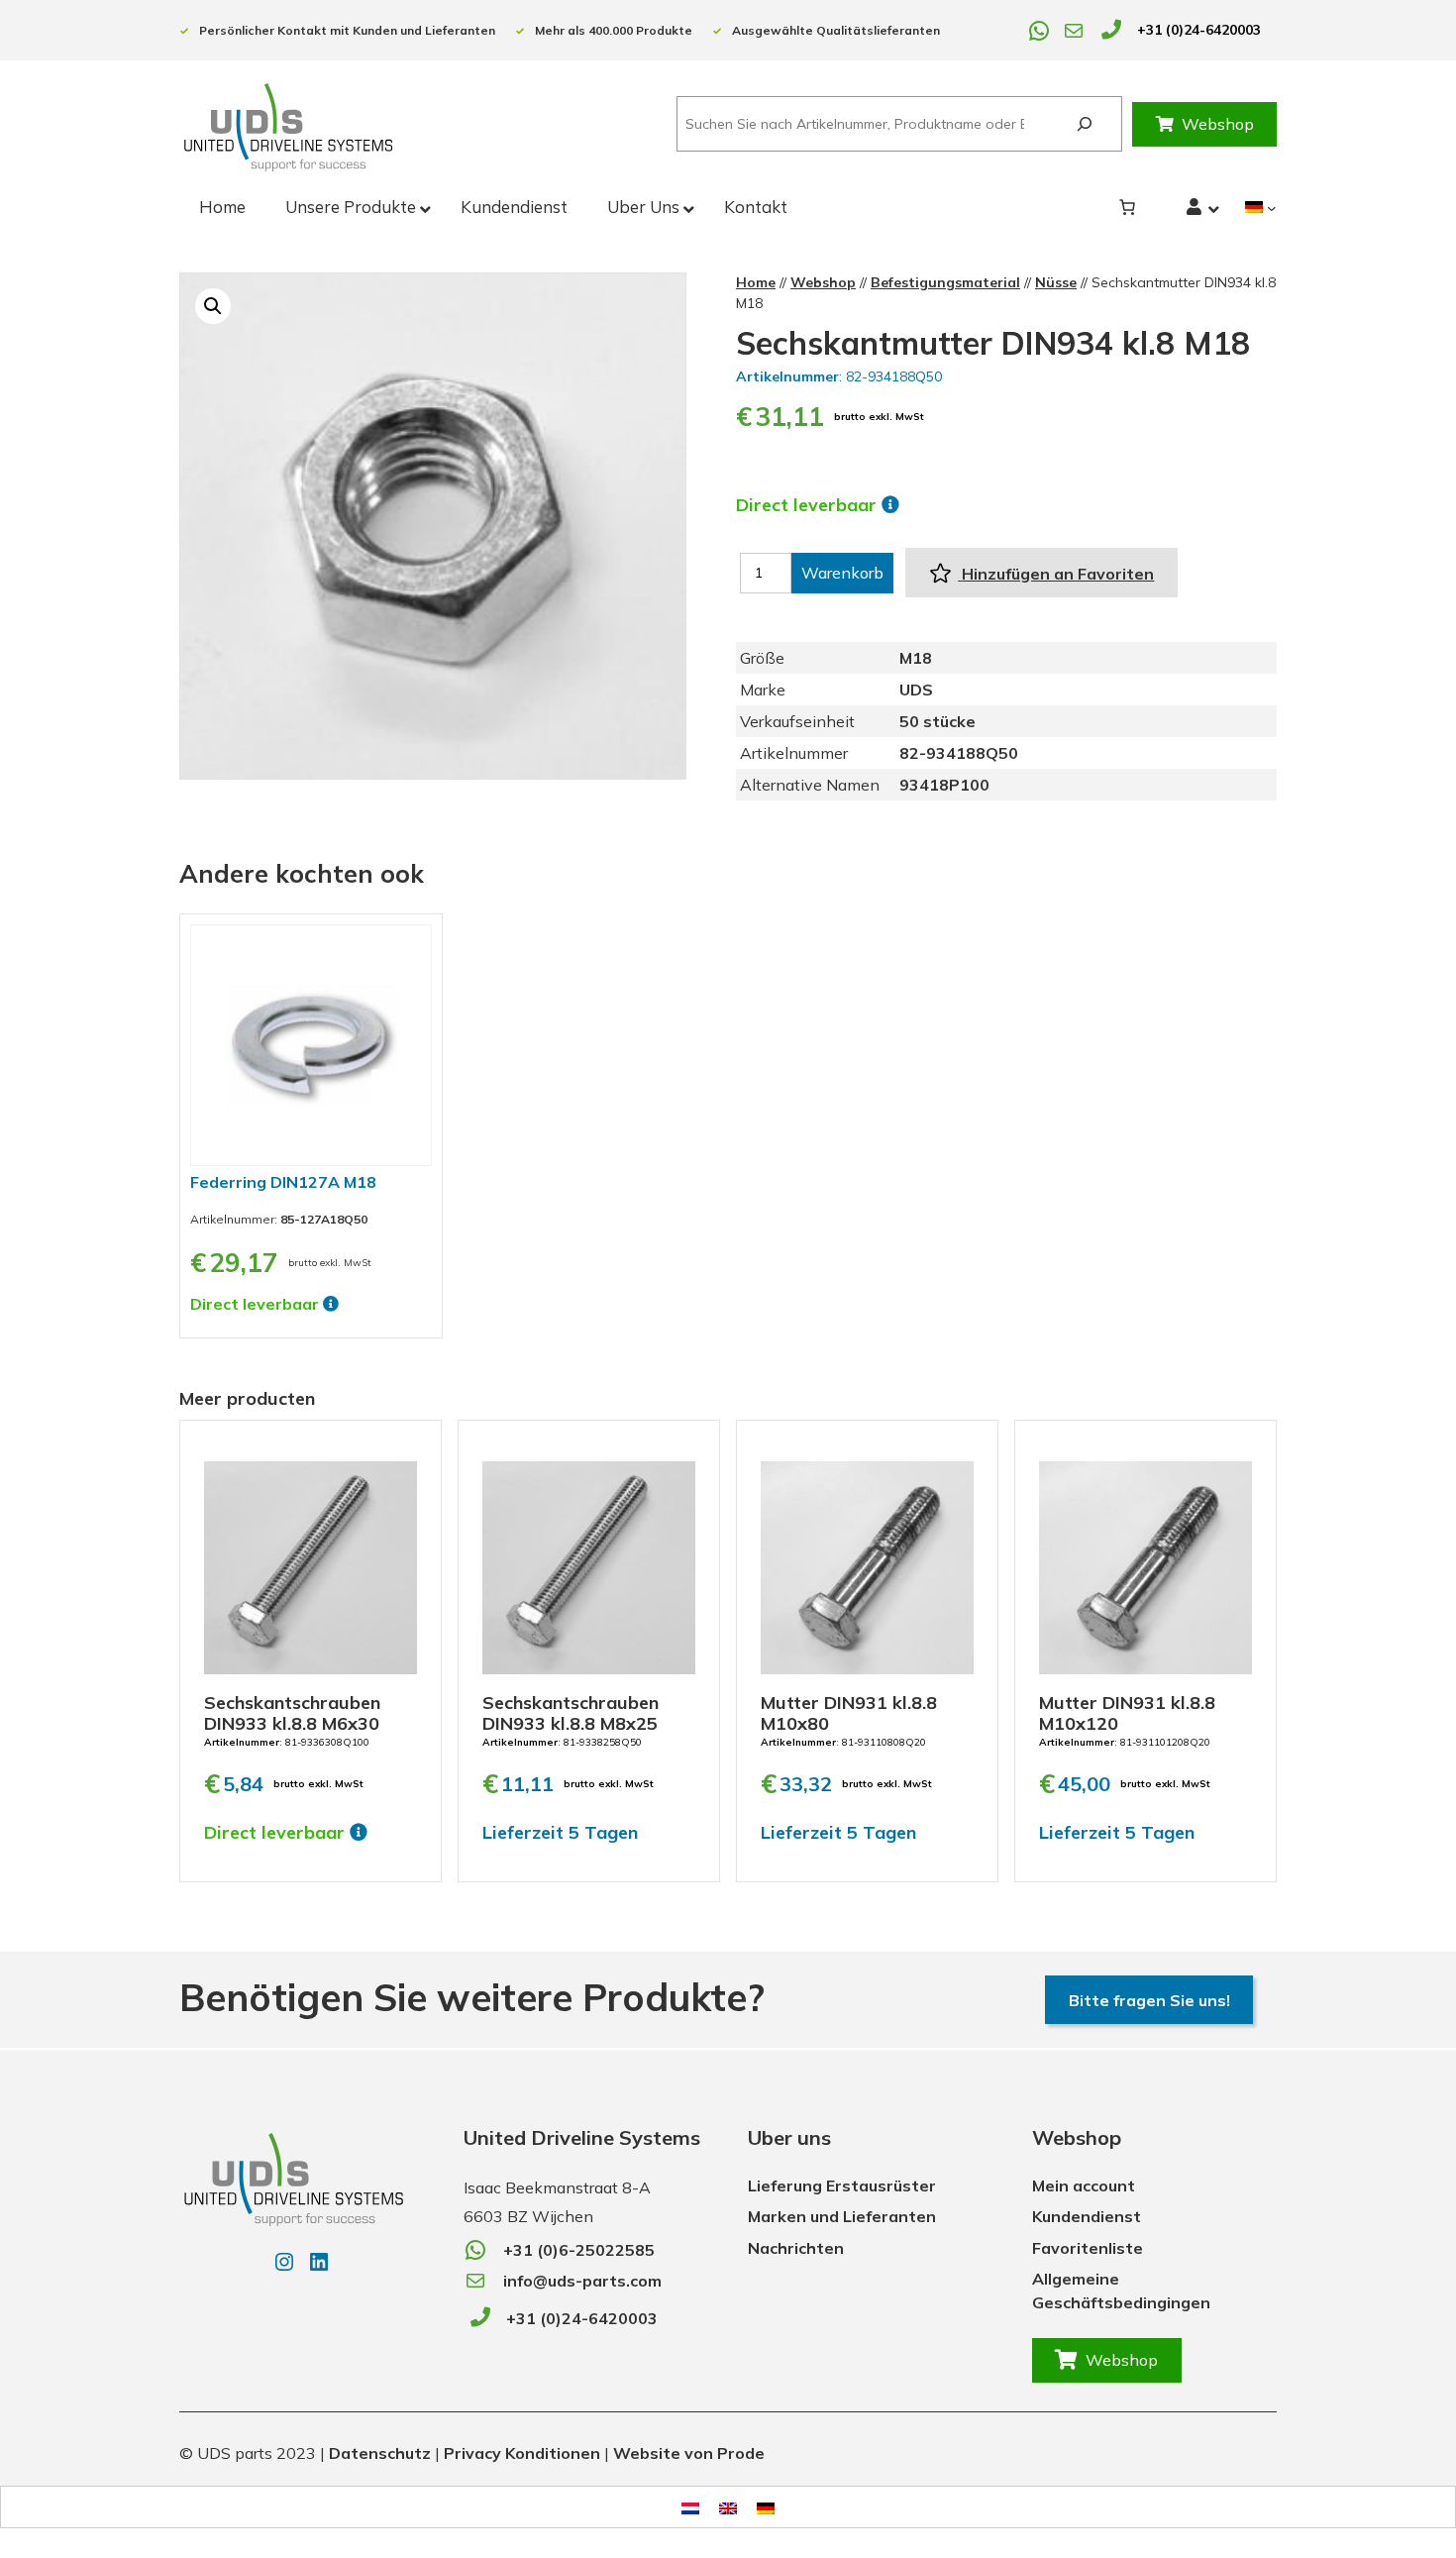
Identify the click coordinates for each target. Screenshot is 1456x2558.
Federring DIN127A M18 (283, 1182)
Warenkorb (842, 573)
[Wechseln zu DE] (766, 2507)
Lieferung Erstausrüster (842, 2185)
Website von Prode (689, 2453)
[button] (213, 306)
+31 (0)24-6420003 (1199, 30)
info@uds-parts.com (582, 2281)
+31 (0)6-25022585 (579, 2250)
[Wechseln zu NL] (690, 2507)
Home (756, 282)
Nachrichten (796, 2248)
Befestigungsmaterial (945, 282)
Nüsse (1056, 282)
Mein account (1084, 2185)
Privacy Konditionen (522, 2453)
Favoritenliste (1088, 2248)
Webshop (1218, 124)
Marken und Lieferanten (842, 2216)
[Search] (1084, 124)
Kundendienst (1087, 2216)
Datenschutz (380, 2453)
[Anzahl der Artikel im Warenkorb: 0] (1127, 207)
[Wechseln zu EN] (728, 2507)
